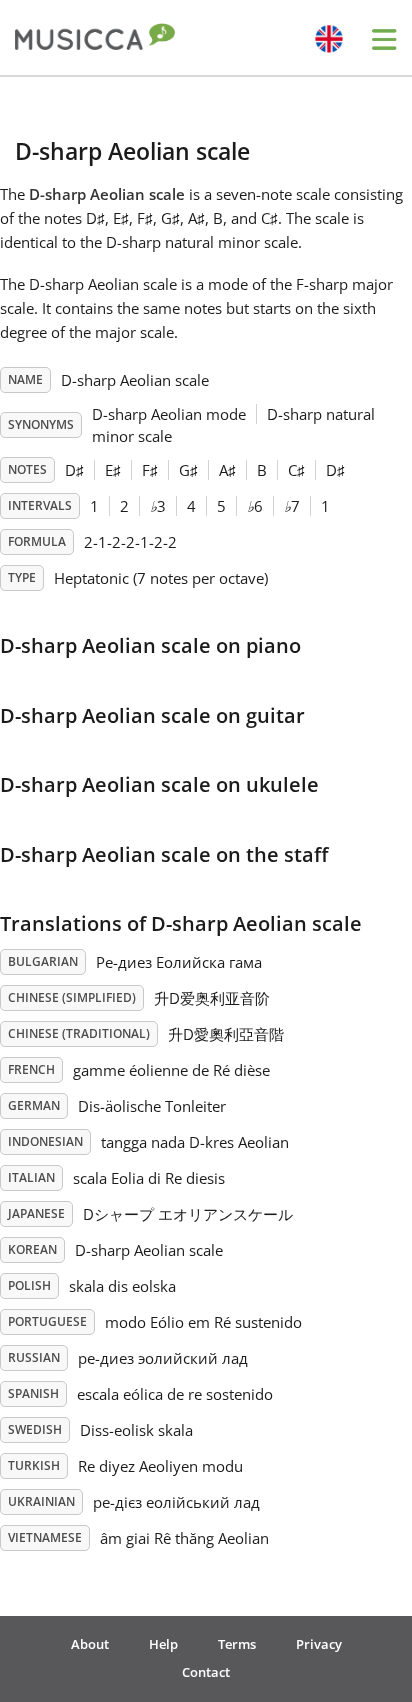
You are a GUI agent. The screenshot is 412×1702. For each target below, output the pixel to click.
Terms (237, 1644)
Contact (206, 1672)
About (90, 1644)
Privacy (319, 1644)
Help (163, 1644)
